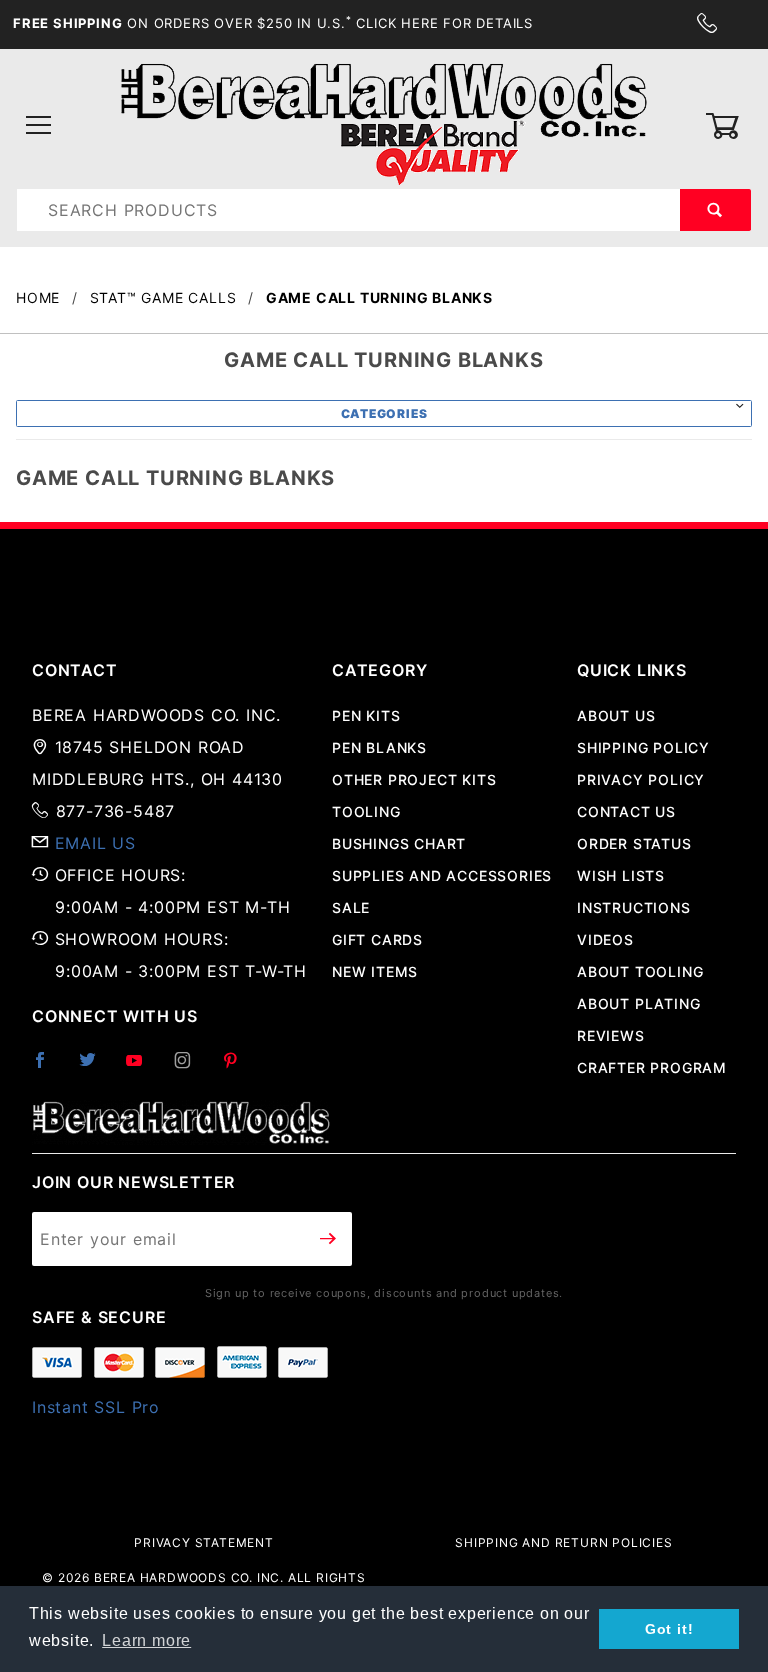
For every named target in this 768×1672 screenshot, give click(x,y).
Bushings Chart (399, 843)
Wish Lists (621, 875)
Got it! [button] (669, 1629)
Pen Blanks (379, 747)
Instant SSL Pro (96, 1407)
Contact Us (626, 811)
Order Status (634, 843)
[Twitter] (96, 1068)
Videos (605, 939)
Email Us (95, 843)
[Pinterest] (238, 1068)
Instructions (634, 907)
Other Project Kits (414, 779)
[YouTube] (143, 1068)
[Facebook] (48, 1068)
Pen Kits (366, 715)
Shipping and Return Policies (563, 1542)
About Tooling (640, 971)
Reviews (611, 1035)
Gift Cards (377, 939)
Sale (351, 907)
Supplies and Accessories (442, 875)
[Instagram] (191, 1068)
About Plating (638, 1003)
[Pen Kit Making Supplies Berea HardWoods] (383, 124)
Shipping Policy (643, 747)
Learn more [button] (146, 1640)
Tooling (366, 811)
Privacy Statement (204, 1542)
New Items (375, 971)
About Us (616, 715)
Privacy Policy (641, 779)
